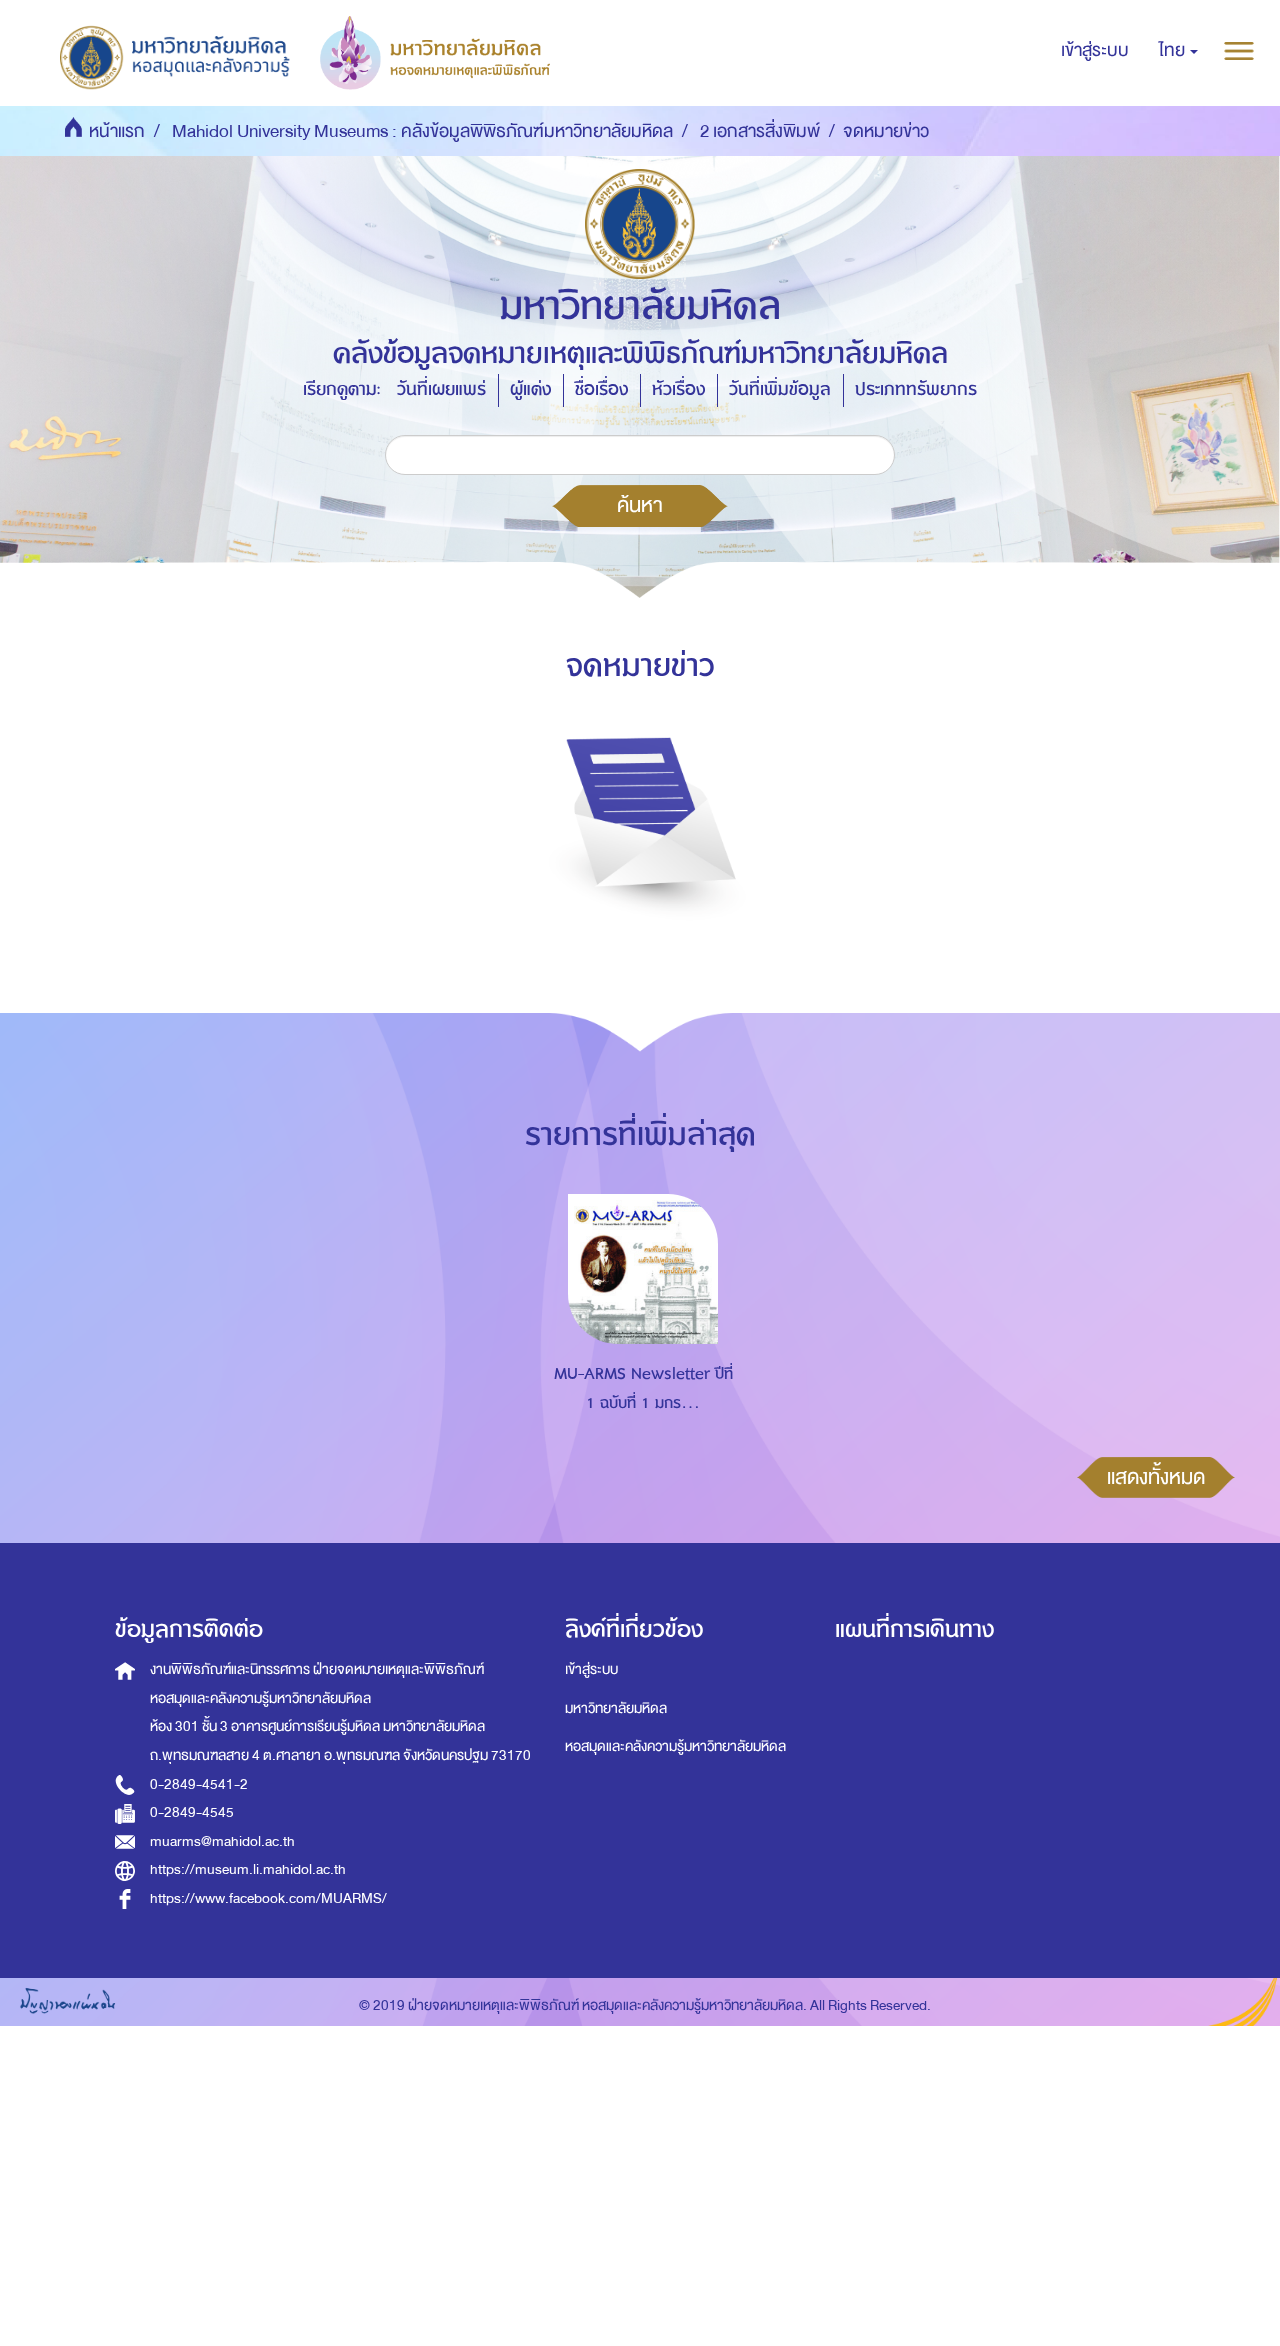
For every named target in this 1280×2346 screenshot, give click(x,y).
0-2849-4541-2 (199, 1784)
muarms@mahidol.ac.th (222, 1841)
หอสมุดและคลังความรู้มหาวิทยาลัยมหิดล (675, 1746)
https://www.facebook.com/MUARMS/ (268, 1898)
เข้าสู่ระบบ (591, 1669)
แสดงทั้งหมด (1156, 1477)
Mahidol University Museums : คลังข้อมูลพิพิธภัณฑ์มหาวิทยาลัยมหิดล (422, 131)
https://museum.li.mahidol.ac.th (248, 1869)
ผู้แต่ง (530, 389)
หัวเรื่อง (678, 389)
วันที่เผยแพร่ (441, 389)
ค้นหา (640, 505)
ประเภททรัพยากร (916, 389)
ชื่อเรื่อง (601, 389)
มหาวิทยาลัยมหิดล (616, 1708)
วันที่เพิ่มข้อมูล (780, 389)
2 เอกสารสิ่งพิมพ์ (760, 131)
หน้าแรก (117, 131)
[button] (1178, 51)
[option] (638, 1332)
